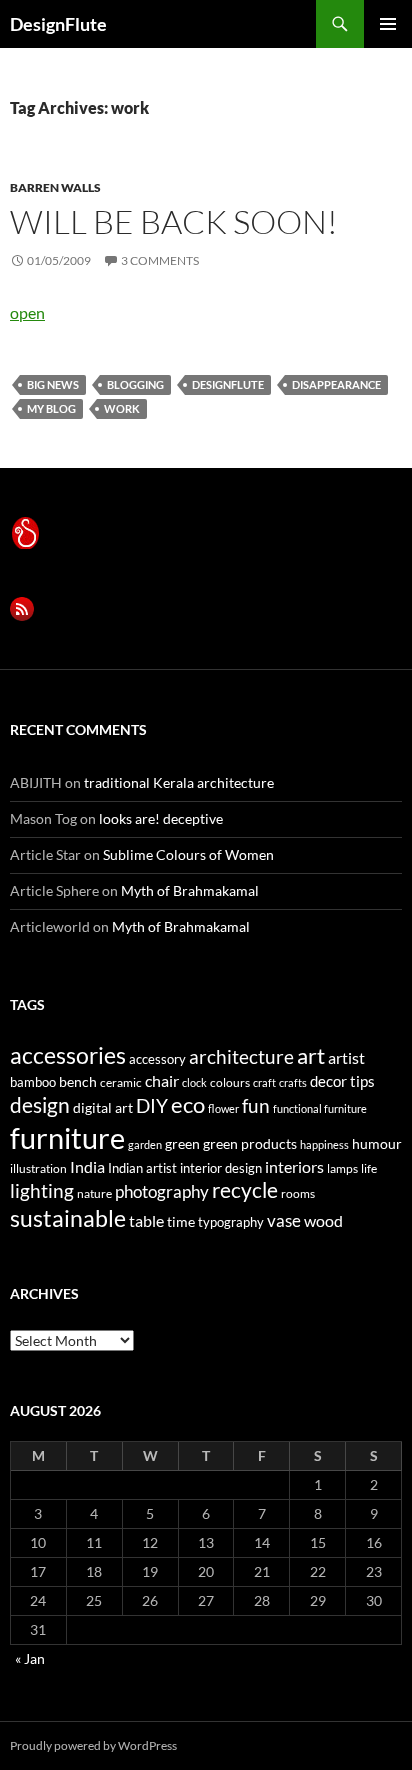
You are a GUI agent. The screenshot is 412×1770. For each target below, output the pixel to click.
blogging (135, 384)
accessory (157, 1059)
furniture (67, 1137)
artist (346, 1057)
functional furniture (320, 1108)
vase (284, 1220)
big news (53, 384)
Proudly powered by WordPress (93, 1745)
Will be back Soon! (174, 221)
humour (377, 1143)
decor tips (342, 1081)
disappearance (336, 384)
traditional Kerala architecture (179, 782)
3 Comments (160, 260)
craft (264, 1082)
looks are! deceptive (161, 818)
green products (250, 1143)
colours (230, 1082)
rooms (298, 1193)
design (40, 1104)
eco (188, 1104)
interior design (221, 1168)
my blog (51, 408)
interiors (294, 1166)
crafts (293, 1082)
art (311, 1055)
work (122, 408)
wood (323, 1220)
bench (78, 1081)
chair (162, 1080)
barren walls (55, 187)
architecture (241, 1056)
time (181, 1221)
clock (194, 1082)
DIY (152, 1105)
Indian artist (142, 1168)
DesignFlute (58, 24)
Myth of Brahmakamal (190, 890)
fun (256, 1106)
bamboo (33, 1082)
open (27, 312)
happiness (324, 1144)
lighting (42, 1191)
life (369, 1168)
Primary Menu (388, 24)
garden (145, 1144)
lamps (342, 1168)
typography (231, 1222)
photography (162, 1191)
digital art (103, 1107)
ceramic (121, 1082)
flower (223, 1108)
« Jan (30, 1658)
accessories (68, 1055)
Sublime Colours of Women (188, 854)
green (182, 1143)
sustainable (68, 1218)
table (146, 1220)
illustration (38, 1168)
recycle (245, 1189)
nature (94, 1193)
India (87, 1166)
